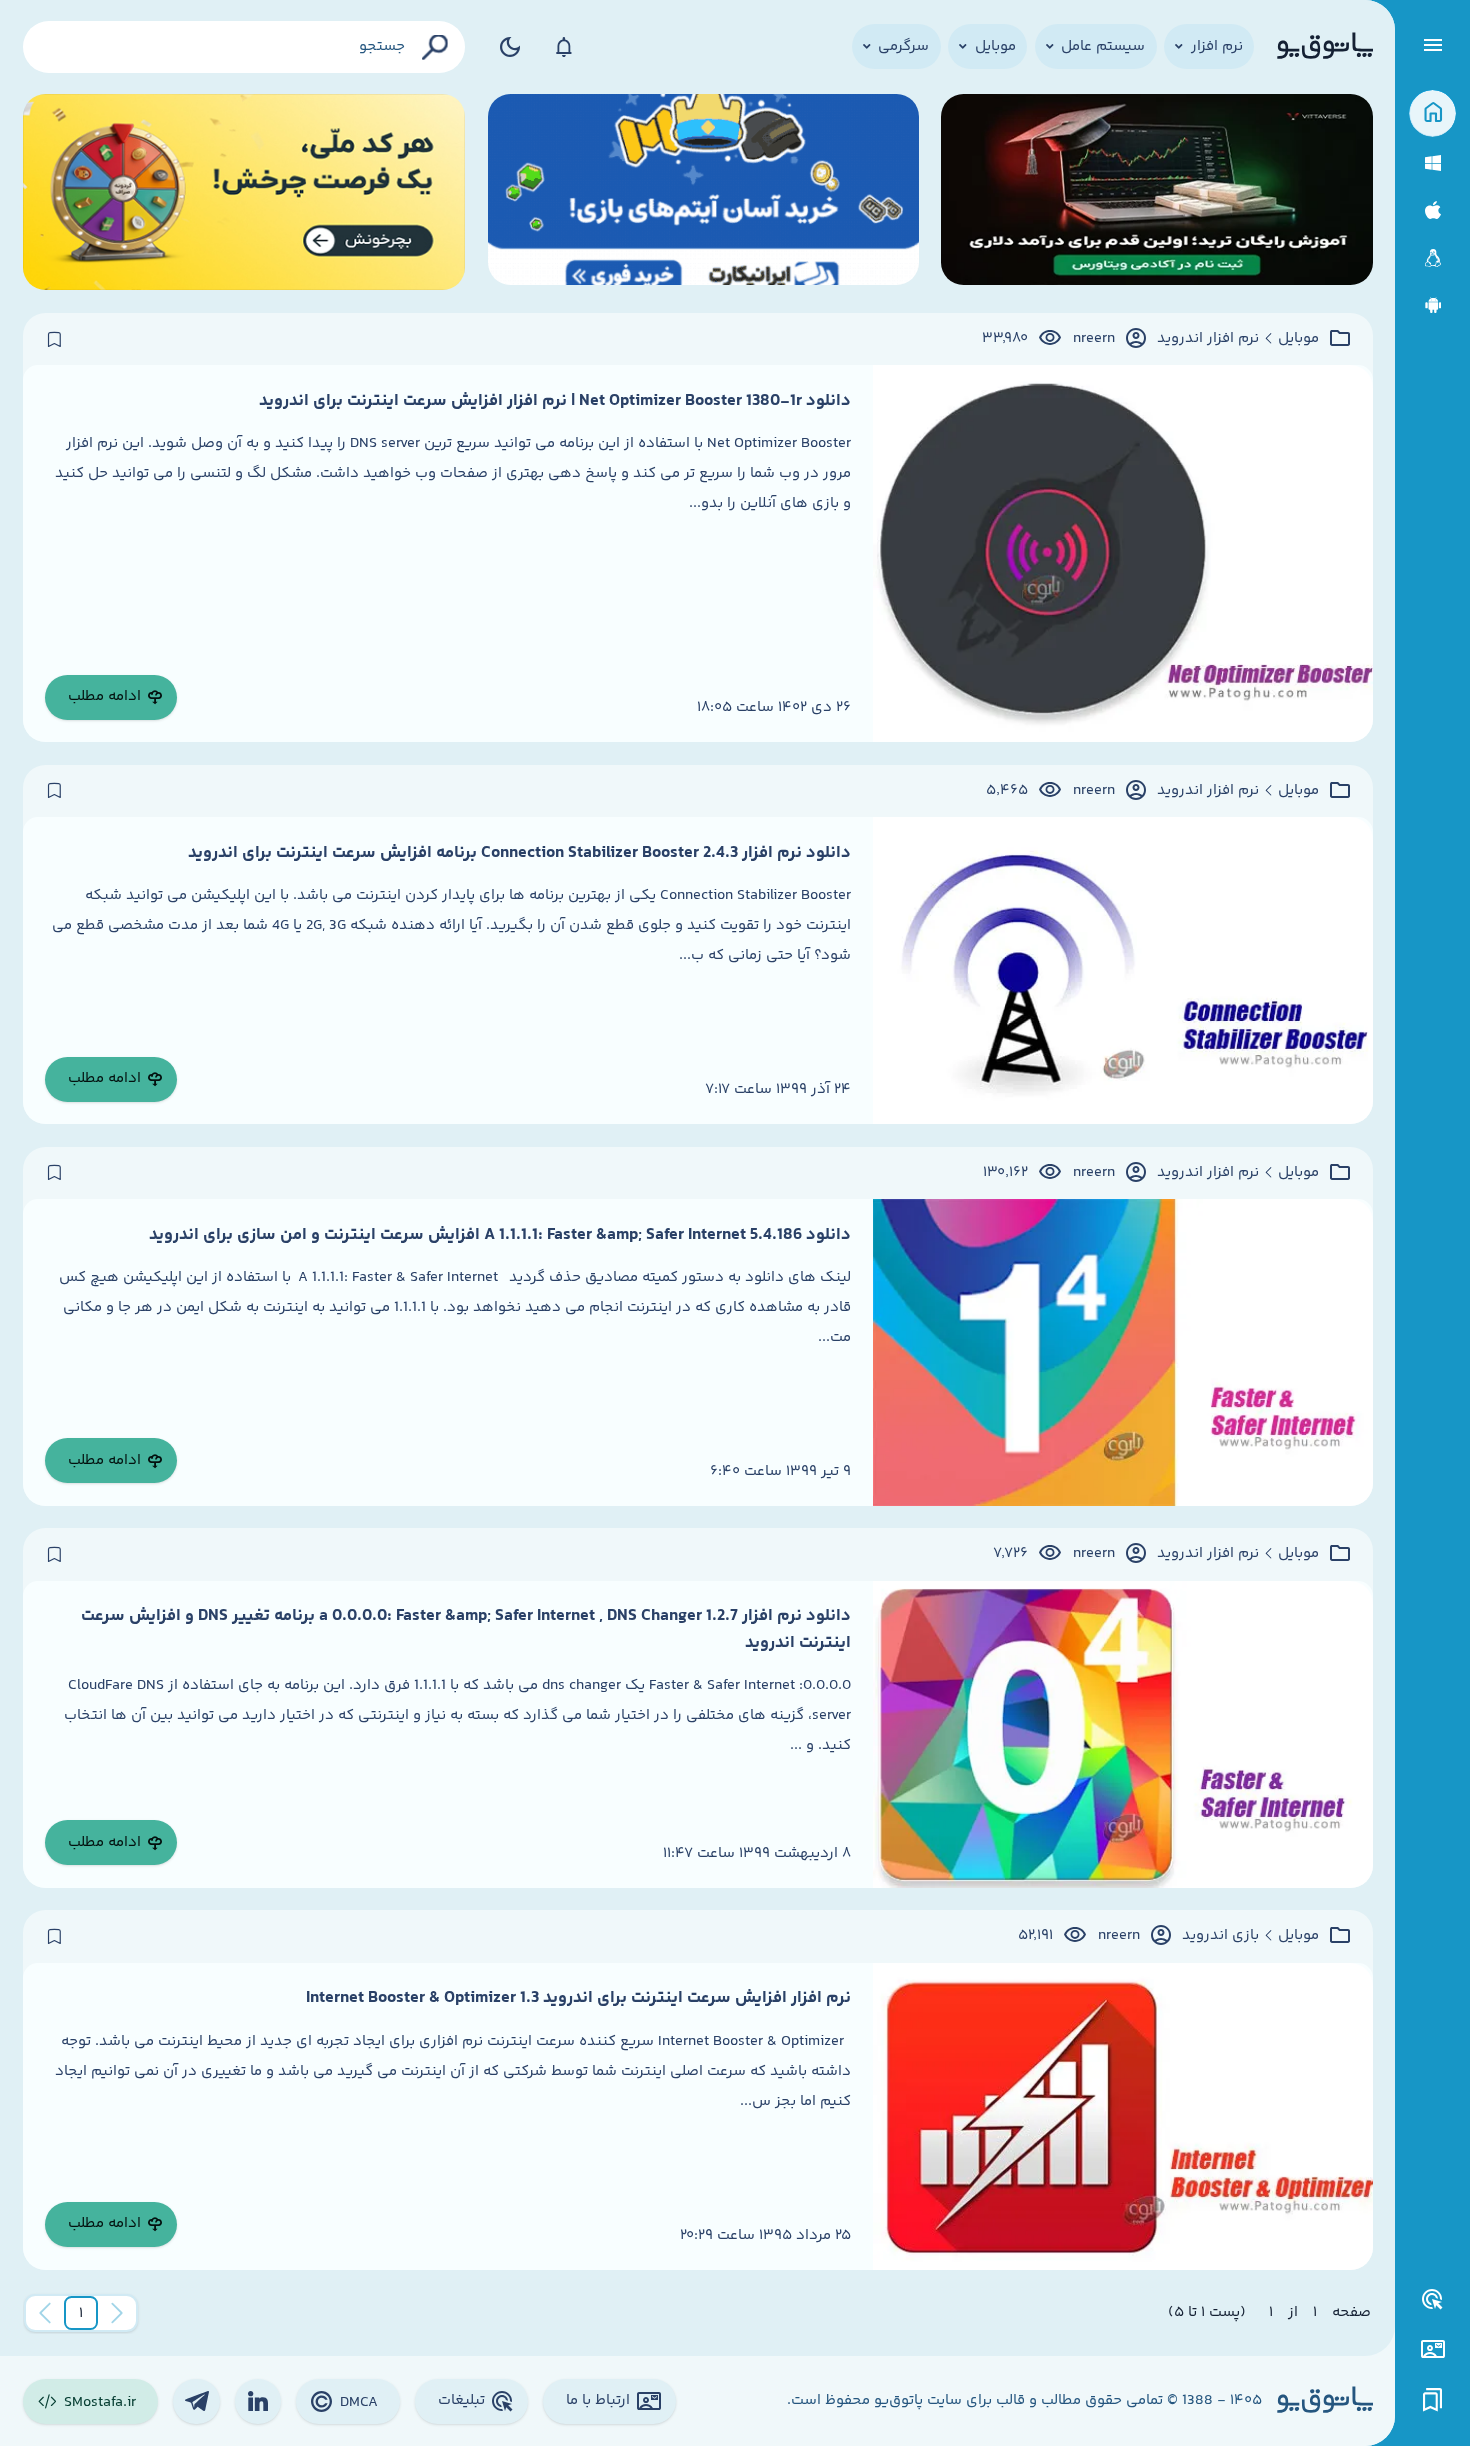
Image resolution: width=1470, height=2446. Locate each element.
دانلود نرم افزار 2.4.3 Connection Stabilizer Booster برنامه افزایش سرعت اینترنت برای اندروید (519, 853)
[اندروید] (1432, 305)
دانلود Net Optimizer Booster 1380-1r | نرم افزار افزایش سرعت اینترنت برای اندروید (555, 401)
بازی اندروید (1220, 1936)
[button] (81, 2313)
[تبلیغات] (1433, 2300)
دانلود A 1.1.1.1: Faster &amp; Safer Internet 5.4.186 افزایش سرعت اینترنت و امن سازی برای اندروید (500, 1235)
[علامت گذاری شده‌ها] (1433, 2400)
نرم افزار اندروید (1208, 339)
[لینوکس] (1432, 258)
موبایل (1298, 339)
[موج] (1156, 192)
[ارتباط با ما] (1432, 2349)
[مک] (1432, 210)
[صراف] (244, 192)
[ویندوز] (1432, 163)
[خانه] (1432, 113)
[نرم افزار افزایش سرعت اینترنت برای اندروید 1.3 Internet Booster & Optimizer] (1123, 2116)
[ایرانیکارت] (703, 192)
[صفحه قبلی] (117, 2313)
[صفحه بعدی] (45, 2313)
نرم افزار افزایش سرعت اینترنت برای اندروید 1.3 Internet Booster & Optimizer (578, 1998)
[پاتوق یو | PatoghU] (1325, 47)
